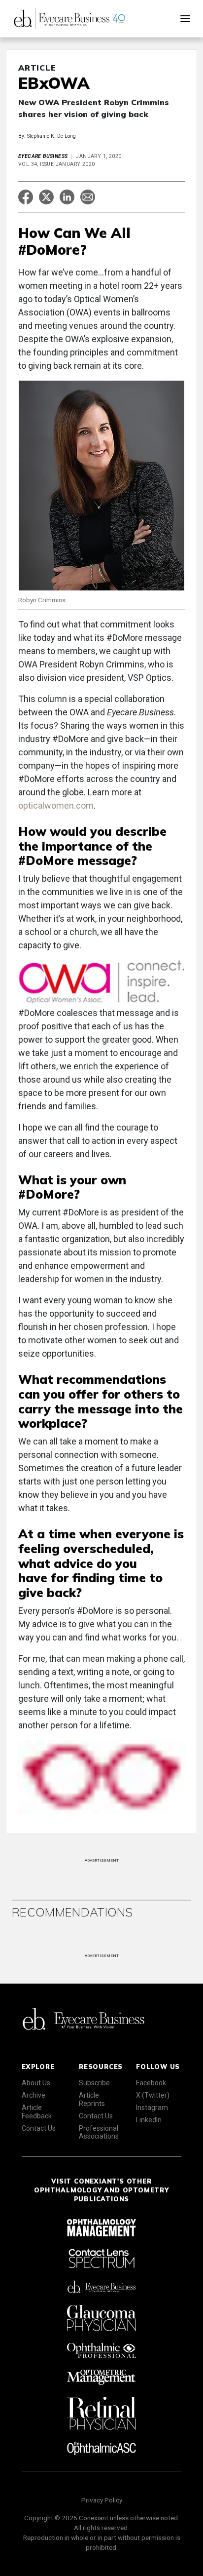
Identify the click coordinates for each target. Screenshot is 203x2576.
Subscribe (94, 2083)
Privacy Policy (102, 2500)
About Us (36, 2083)
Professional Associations (99, 2132)
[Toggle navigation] (185, 19)
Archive (34, 2095)
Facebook (151, 2083)
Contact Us (39, 2128)
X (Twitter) (153, 2095)
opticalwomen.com (56, 805)
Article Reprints (92, 2099)
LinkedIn (149, 2120)
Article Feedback (37, 2112)
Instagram (152, 2108)
